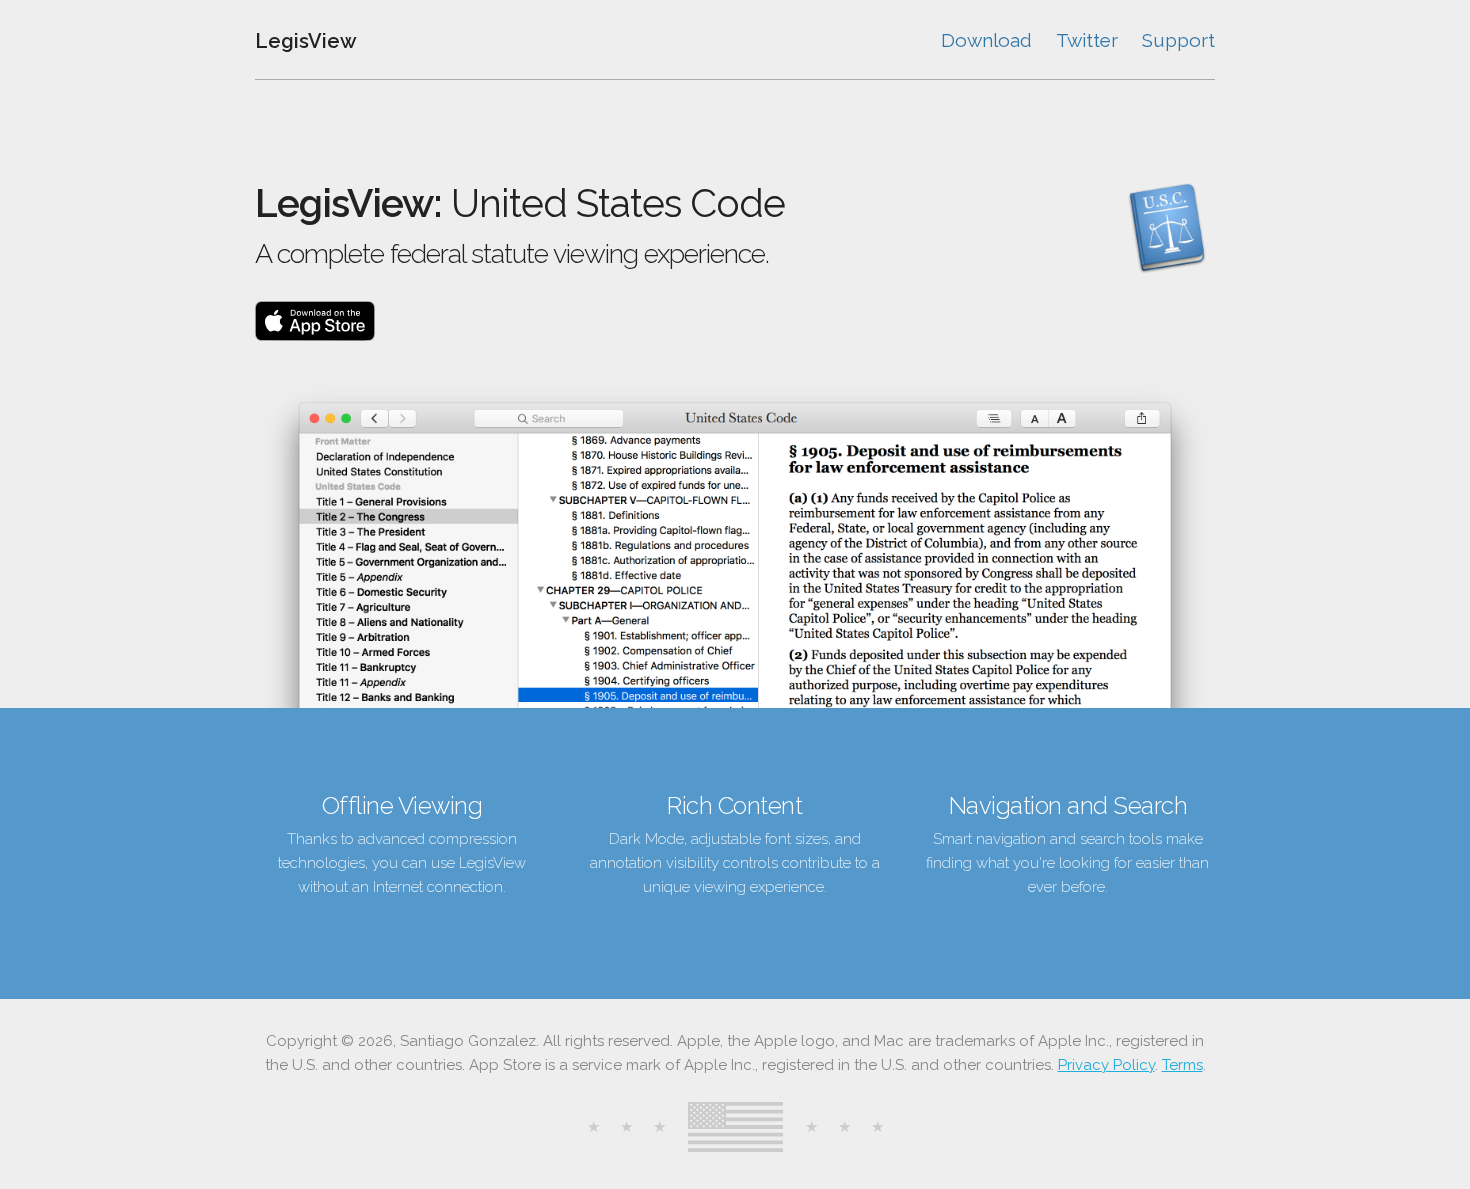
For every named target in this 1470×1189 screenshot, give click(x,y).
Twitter (1087, 40)
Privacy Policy (1106, 1065)
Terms (1182, 1065)
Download (986, 40)
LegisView (306, 41)
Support (1178, 40)
